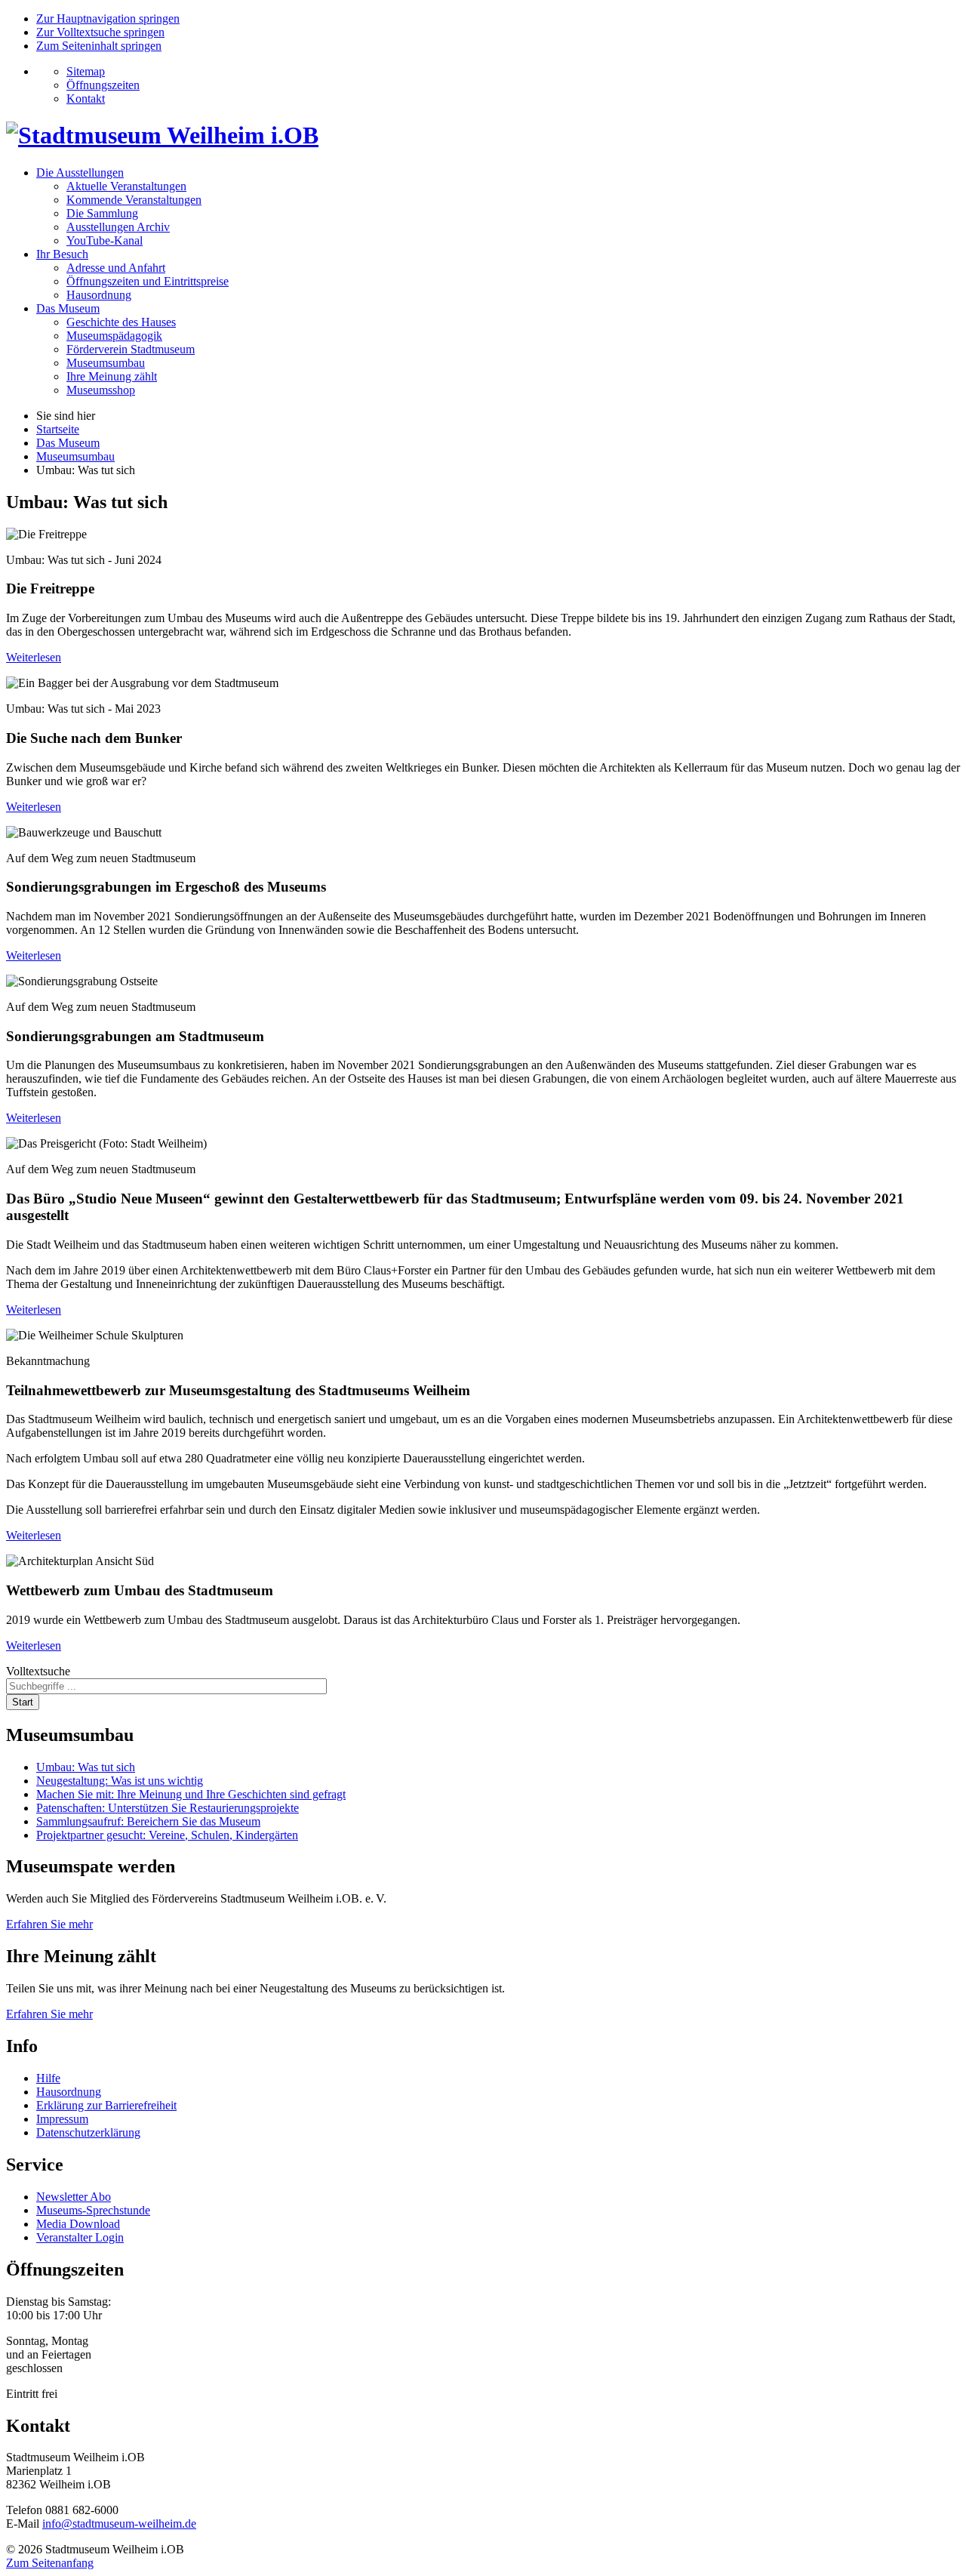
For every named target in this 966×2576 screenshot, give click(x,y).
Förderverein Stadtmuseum (131, 349)
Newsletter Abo (74, 2197)
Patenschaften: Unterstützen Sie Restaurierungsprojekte (168, 1808)
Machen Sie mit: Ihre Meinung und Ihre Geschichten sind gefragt (191, 1794)
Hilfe (48, 2078)
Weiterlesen (34, 657)
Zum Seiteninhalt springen (99, 46)
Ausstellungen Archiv (118, 227)
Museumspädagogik (114, 336)
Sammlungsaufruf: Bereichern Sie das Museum (148, 1821)
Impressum (62, 2119)
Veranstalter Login (80, 2237)
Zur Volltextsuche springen (100, 32)
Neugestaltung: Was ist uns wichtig (120, 1781)
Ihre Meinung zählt (112, 376)
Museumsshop (101, 390)
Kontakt (86, 99)
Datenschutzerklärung (88, 2132)
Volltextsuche (38, 1671)
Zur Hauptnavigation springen (108, 18)
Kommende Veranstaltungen (134, 200)
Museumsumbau (106, 363)
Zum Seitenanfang (50, 2563)
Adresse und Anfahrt (116, 268)
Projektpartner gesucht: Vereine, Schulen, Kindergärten (167, 1835)
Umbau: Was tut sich (86, 1767)
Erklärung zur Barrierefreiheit (106, 2105)
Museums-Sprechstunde (93, 2210)
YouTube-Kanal (105, 240)
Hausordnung (99, 295)
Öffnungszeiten (103, 85)
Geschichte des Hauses (121, 322)
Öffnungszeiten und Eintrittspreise (148, 281)
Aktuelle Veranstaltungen (126, 186)
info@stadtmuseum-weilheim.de (119, 2524)
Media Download (78, 2224)
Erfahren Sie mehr (49, 1924)
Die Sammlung (102, 213)
